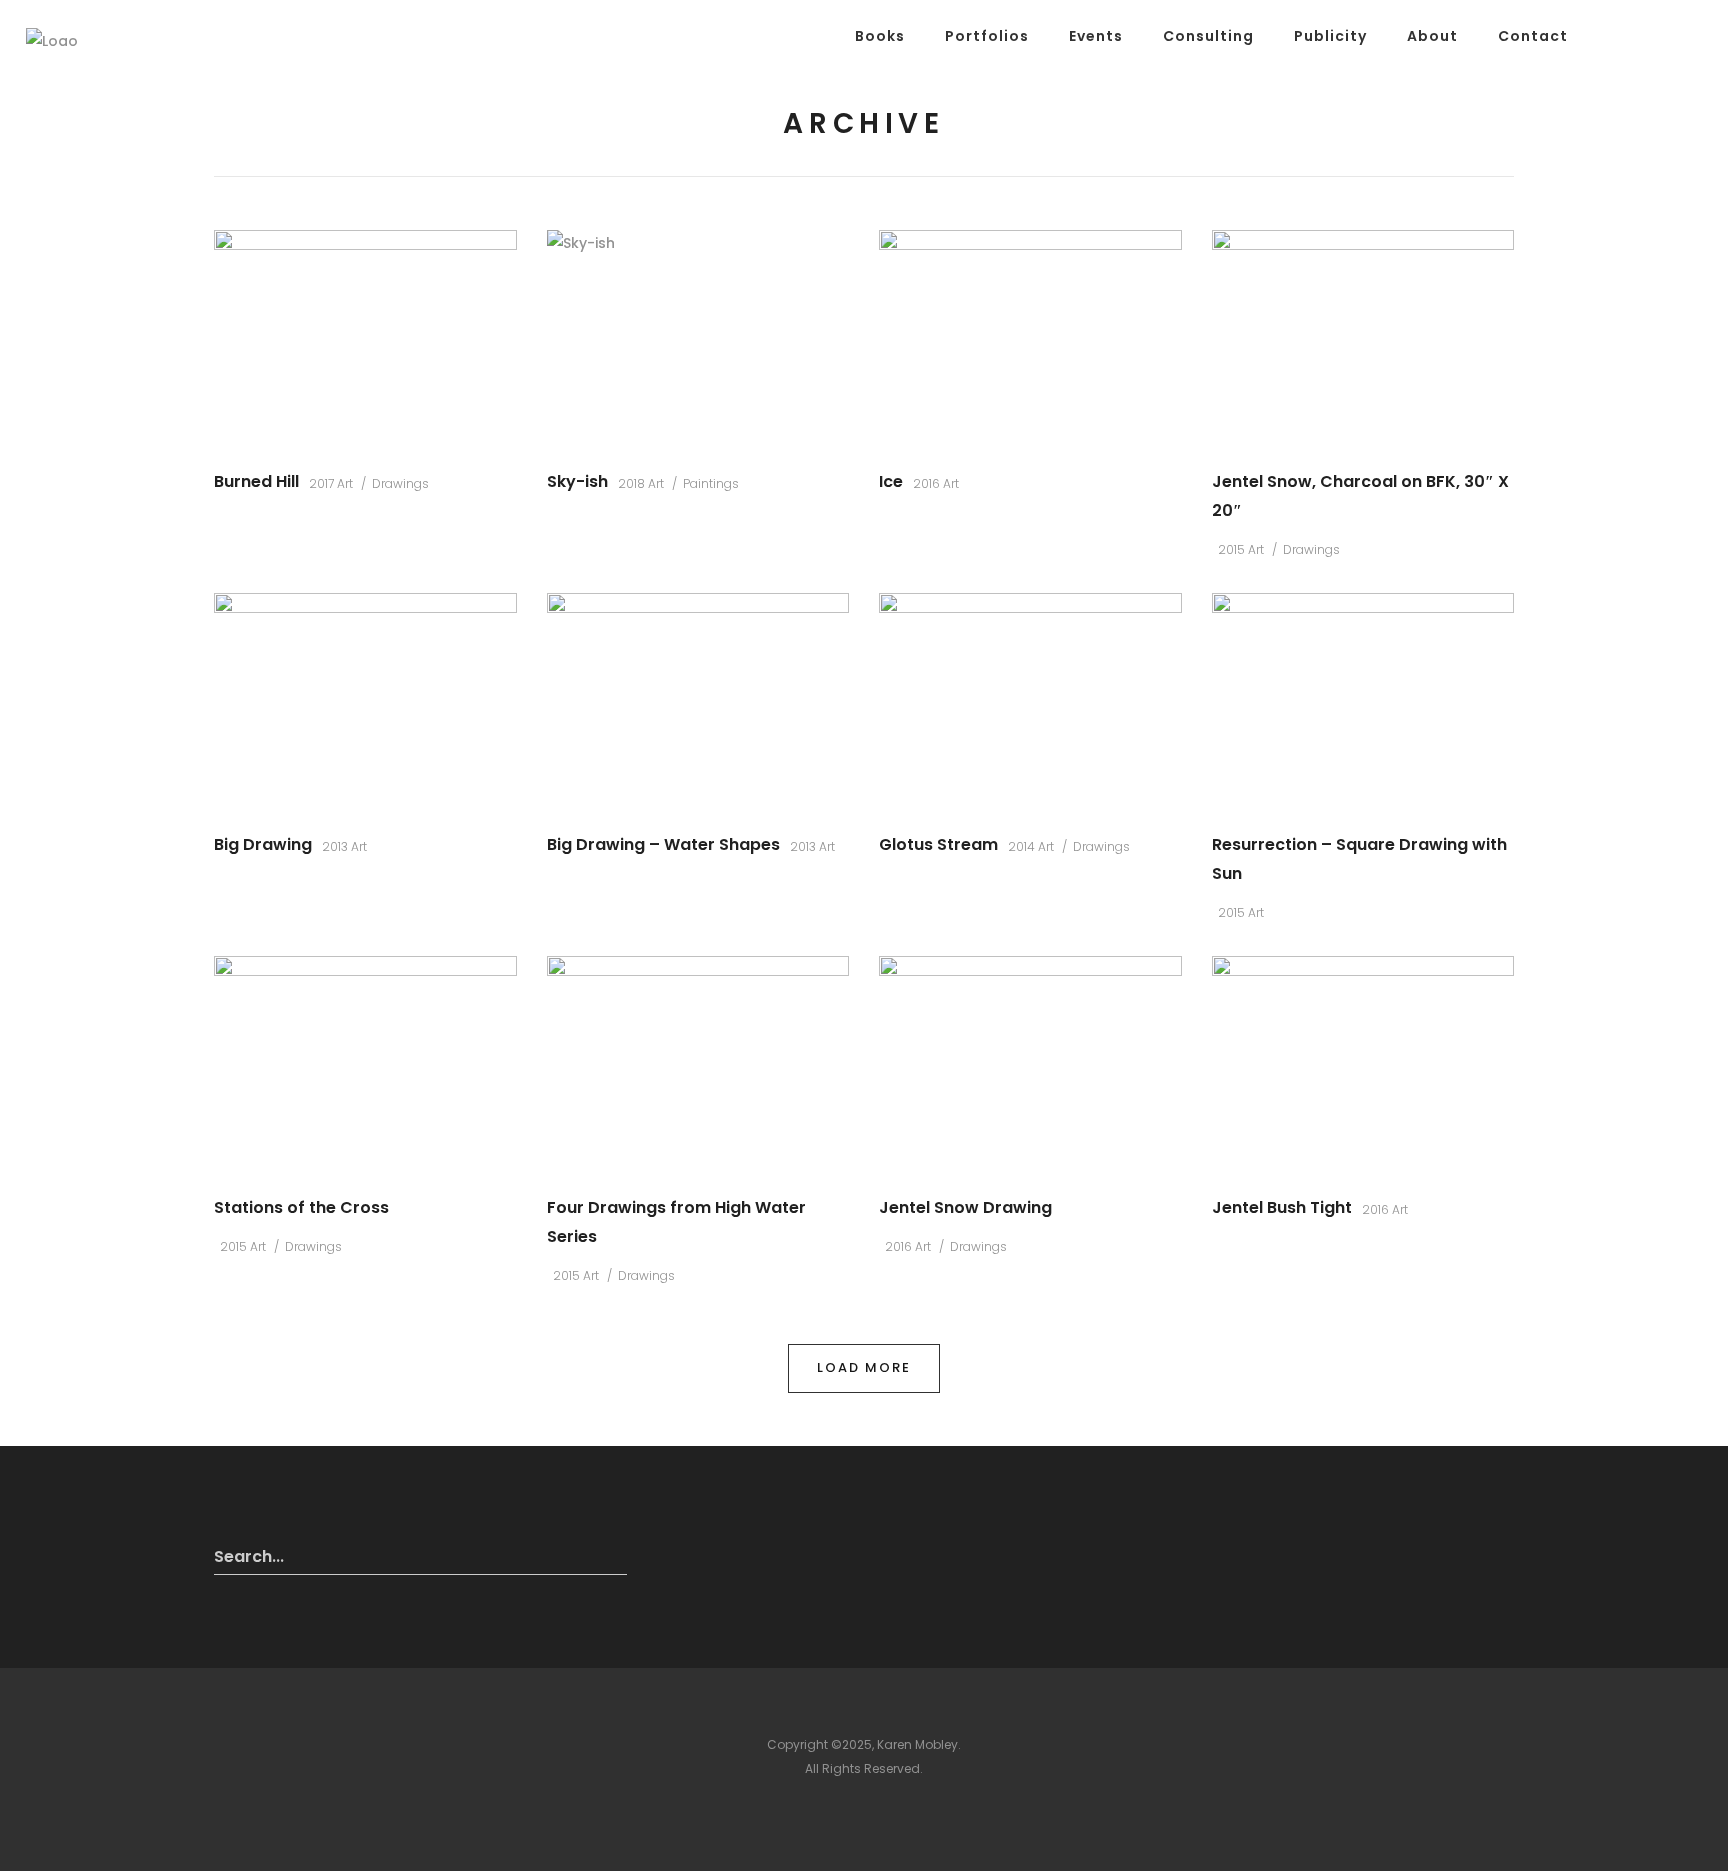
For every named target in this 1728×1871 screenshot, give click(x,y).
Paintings (711, 483)
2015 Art (1241, 549)
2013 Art (344, 846)
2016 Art (936, 483)
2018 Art (641, 483)
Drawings (400, 483)
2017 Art (331, 483)
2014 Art (1031, 846)
